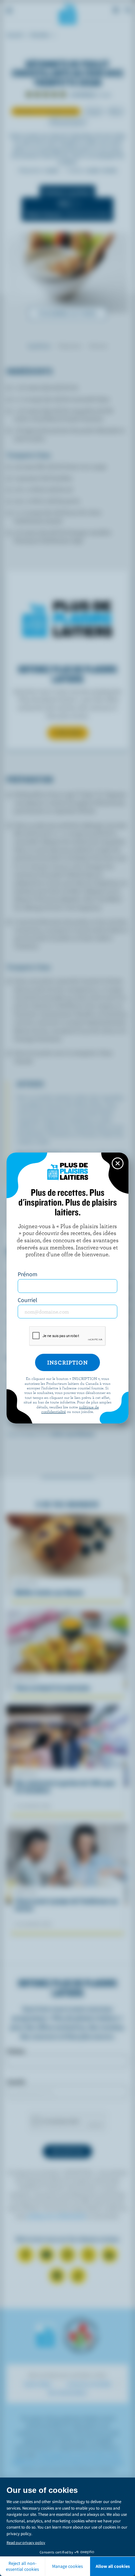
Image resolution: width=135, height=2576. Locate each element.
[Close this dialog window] (118, 1163)
